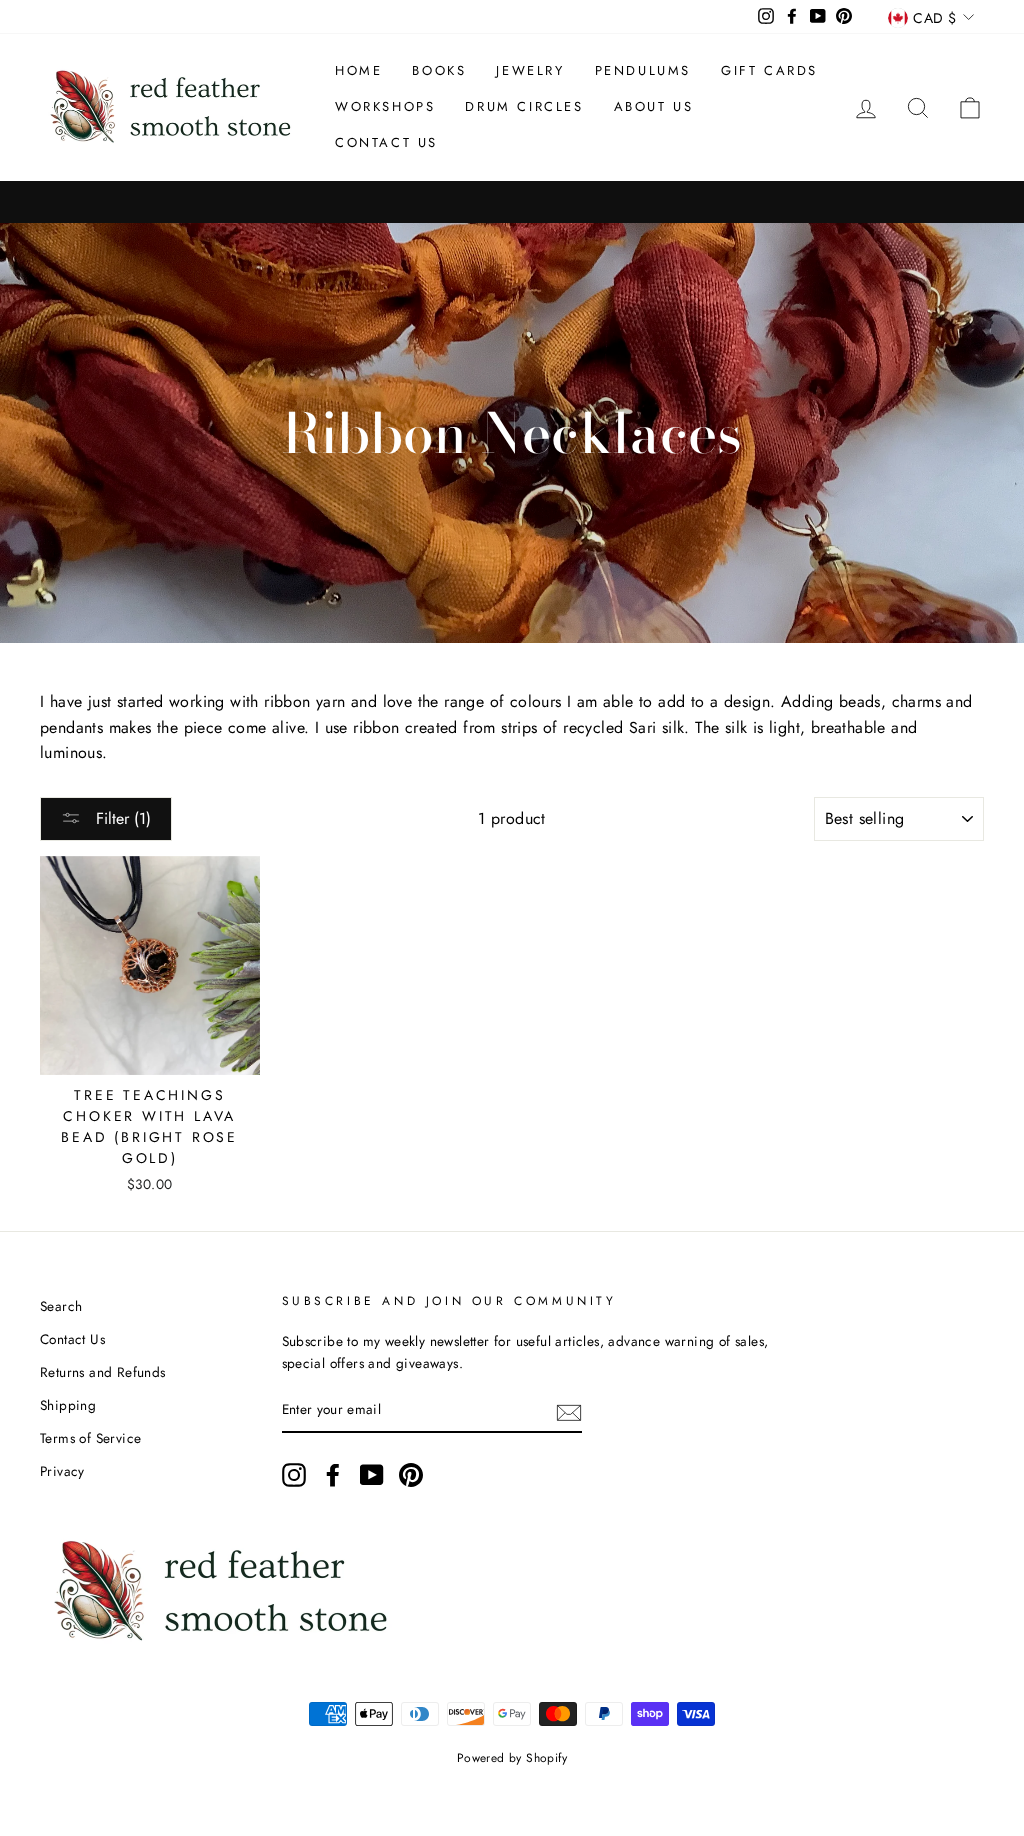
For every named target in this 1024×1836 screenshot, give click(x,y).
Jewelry (530, 70)
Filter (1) (121, 818)
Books (439, 70)
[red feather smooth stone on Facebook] (333, 1475)
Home (358, 70)
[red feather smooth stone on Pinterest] (411, 1475)
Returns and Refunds (103, 1372)
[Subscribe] (569, 1411)
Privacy (62, 1471)
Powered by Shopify (512, 1758)
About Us (654, 106)
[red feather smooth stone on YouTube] (372, 1475)
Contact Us (386, 142)
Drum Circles (524, 106)
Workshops (385, 106)
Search (61, 1306)
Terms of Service (90, 1438)
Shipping (68, 1405)
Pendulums (643, 70)
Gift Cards (769, 70)
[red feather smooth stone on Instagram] (294, 1475)
